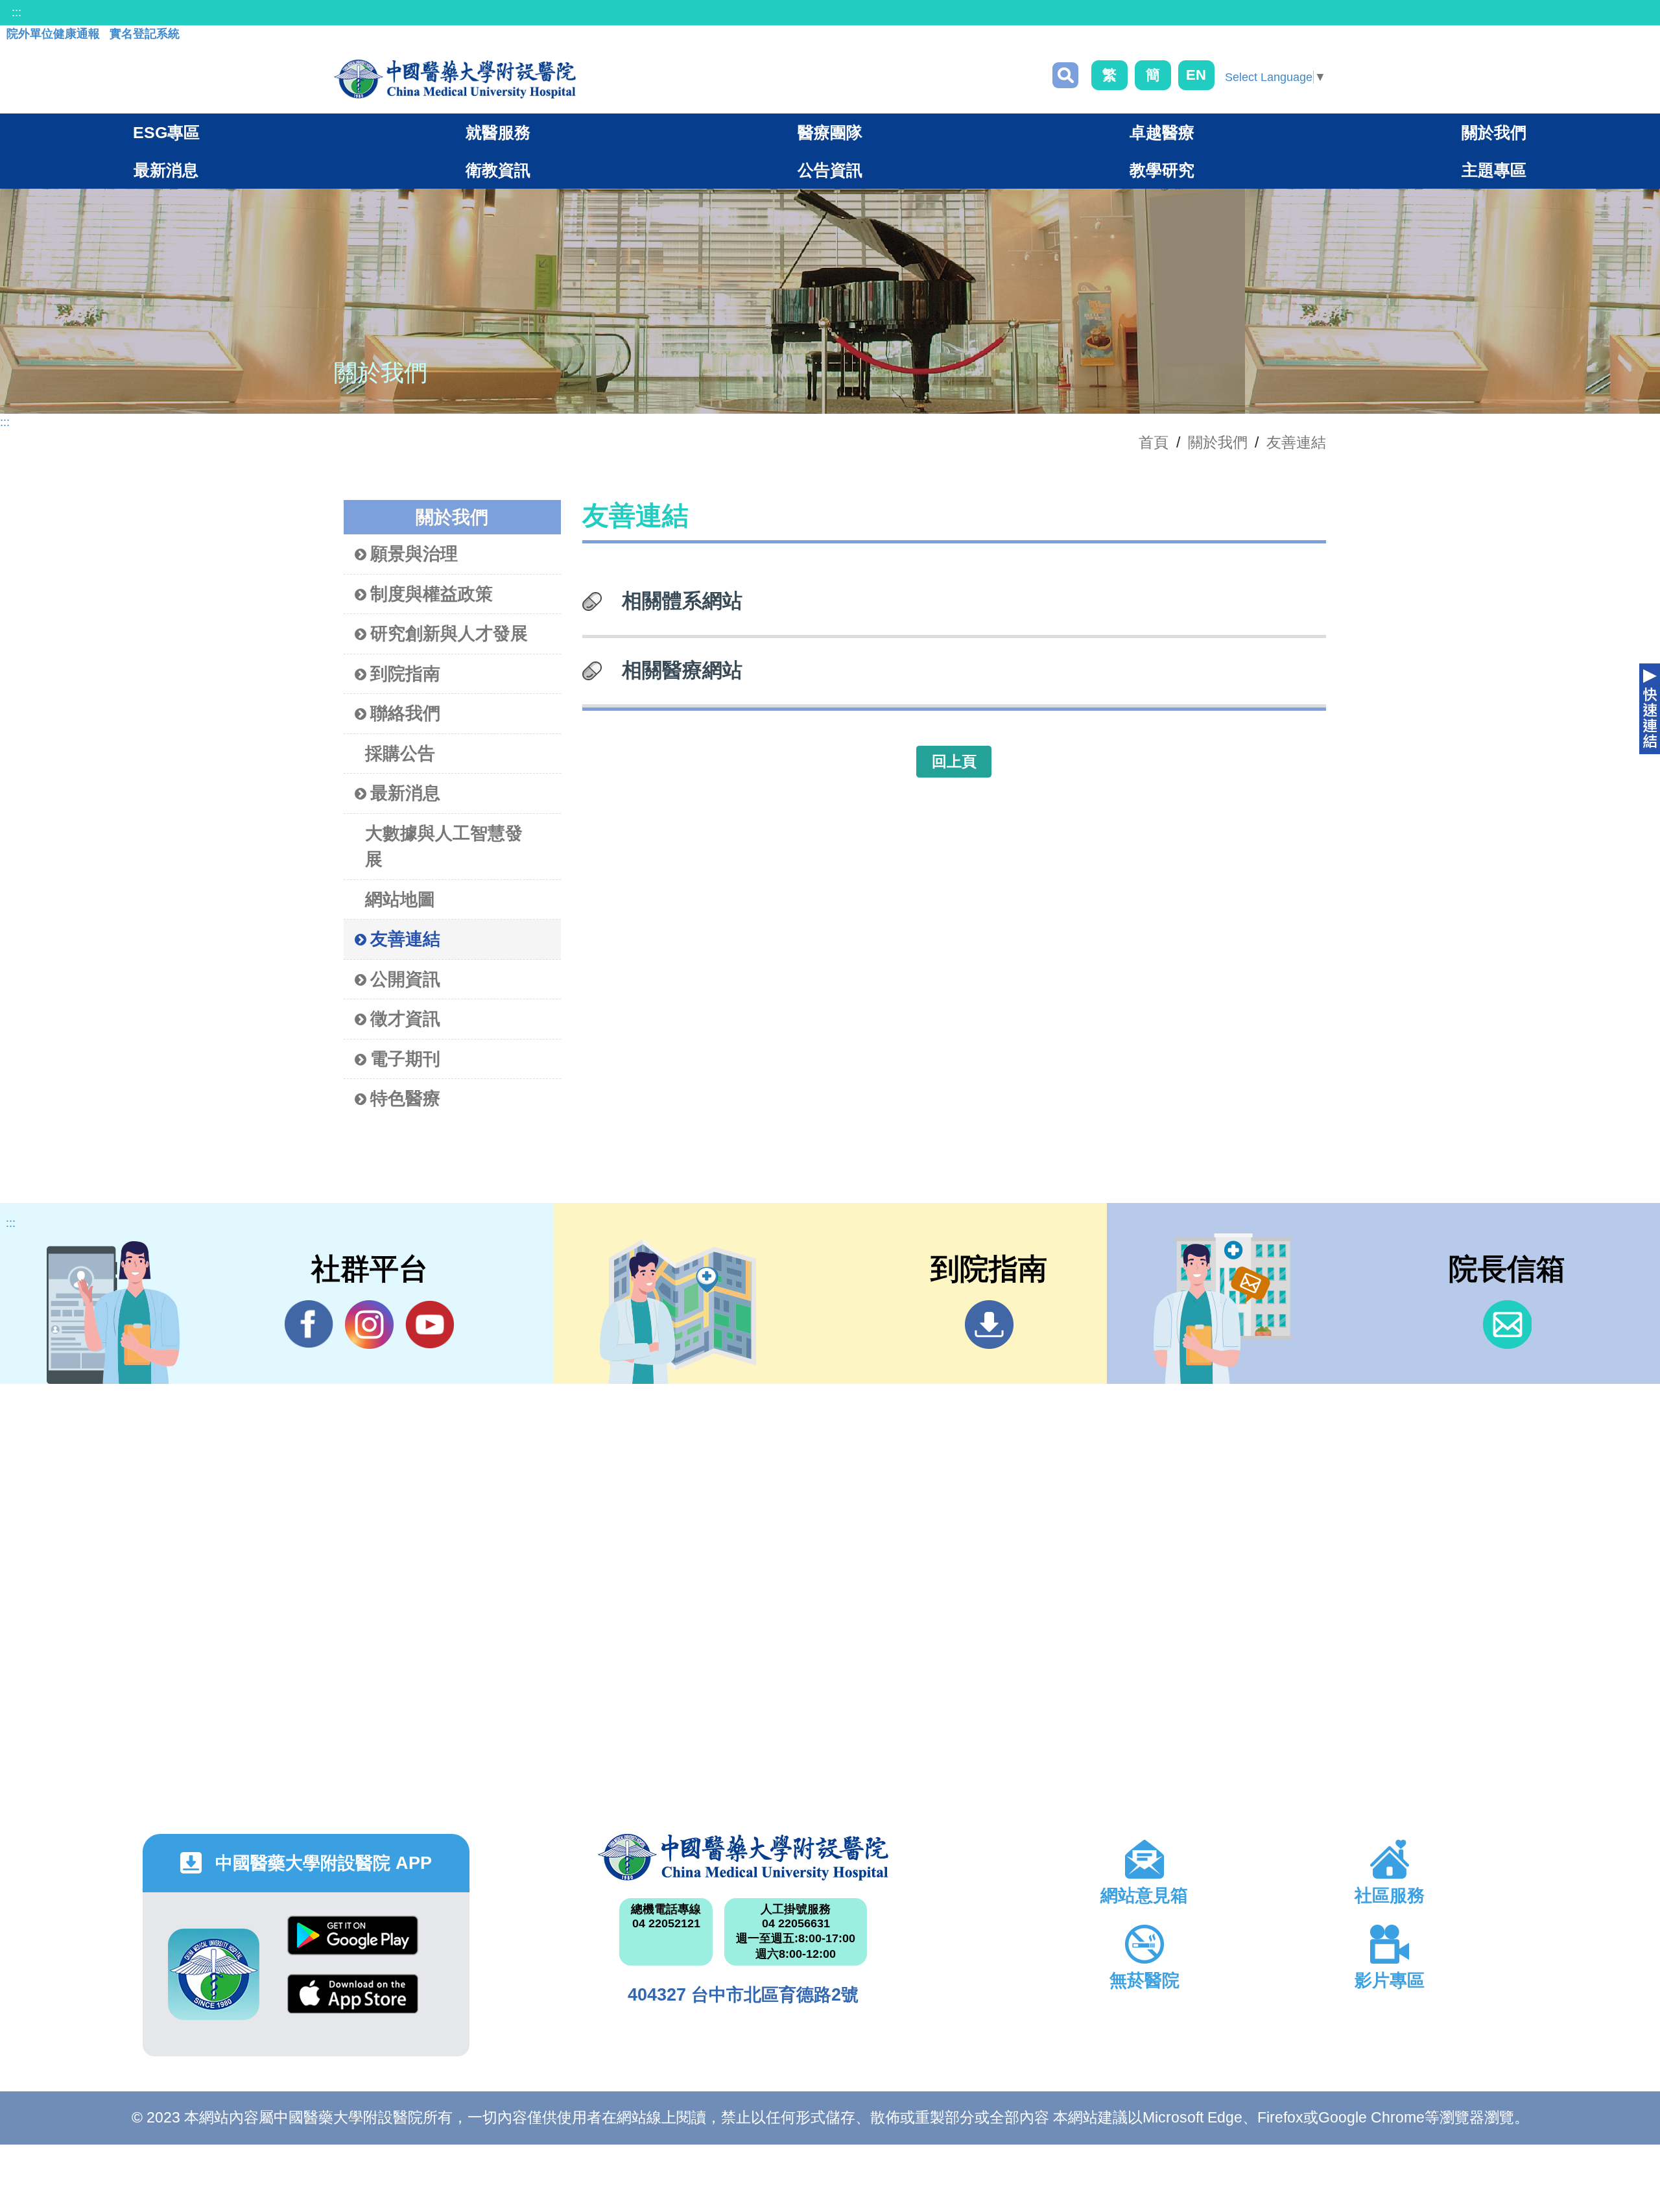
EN (1196, 75)
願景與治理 (414, 554)
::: (17, 12)
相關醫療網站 (682, 670)
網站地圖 (400, 899)
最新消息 (405, 793)
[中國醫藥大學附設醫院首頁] (455, 79)
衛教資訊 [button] (498, 170)
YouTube (430, 1325)
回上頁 (954, 761)
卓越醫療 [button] (1162, 132)
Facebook (309, 1325)
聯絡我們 (405, 713)
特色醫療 (405, 1099)
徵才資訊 (405, 1019)
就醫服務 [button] (498, 132)
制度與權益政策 (432, 594)
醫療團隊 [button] (830, 132)
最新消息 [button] (166, 170)
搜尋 (1065, 75)
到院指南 (405, 674)
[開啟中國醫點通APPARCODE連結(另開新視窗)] (214, 1974)
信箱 (1507, 1325)
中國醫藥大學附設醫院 (743, 1857)
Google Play (353, 1945)
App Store (353, 2004)
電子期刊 (405, 1059)
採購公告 (400, 754)
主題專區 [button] (1494, 170)
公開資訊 (405, 979)
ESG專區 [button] (166, 132)
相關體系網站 (682, 601)
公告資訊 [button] (830, 170)
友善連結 (1296, 442)
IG (369, 1325)
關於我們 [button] (1494, 132)
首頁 (1154, 442)
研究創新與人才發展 (449, 634)
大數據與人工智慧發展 (444, 847)
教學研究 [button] (1162, 170)
